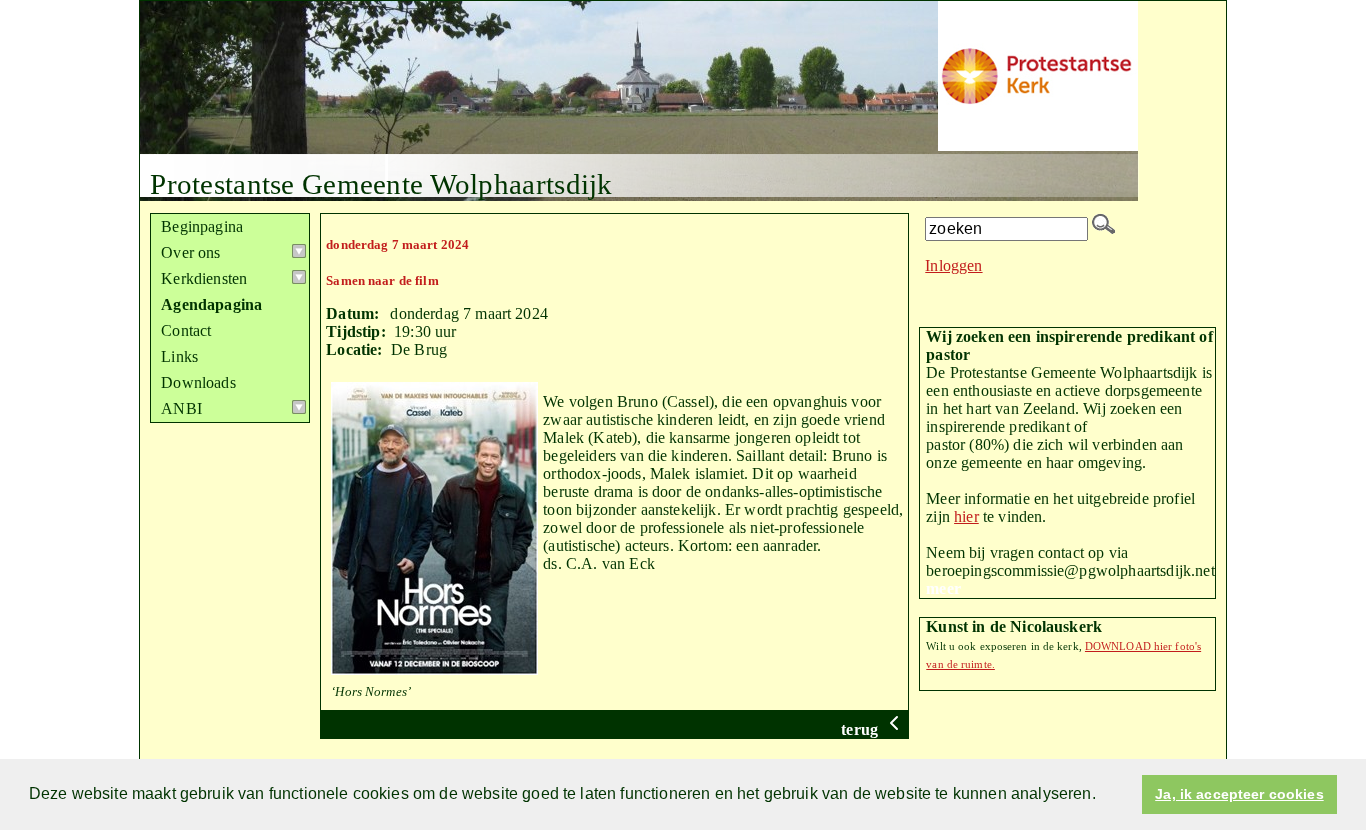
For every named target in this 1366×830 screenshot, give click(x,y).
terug (861, 729)
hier (966, 516)
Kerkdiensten (204, 278)
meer (943, 588)
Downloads (198, 382)
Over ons (190, 252)
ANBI (181, 408)
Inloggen (953, 265)
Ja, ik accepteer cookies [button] (1239, 794)
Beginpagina (202, 226)
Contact (186, 330)
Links (179, 356)
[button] (1103, 796)
